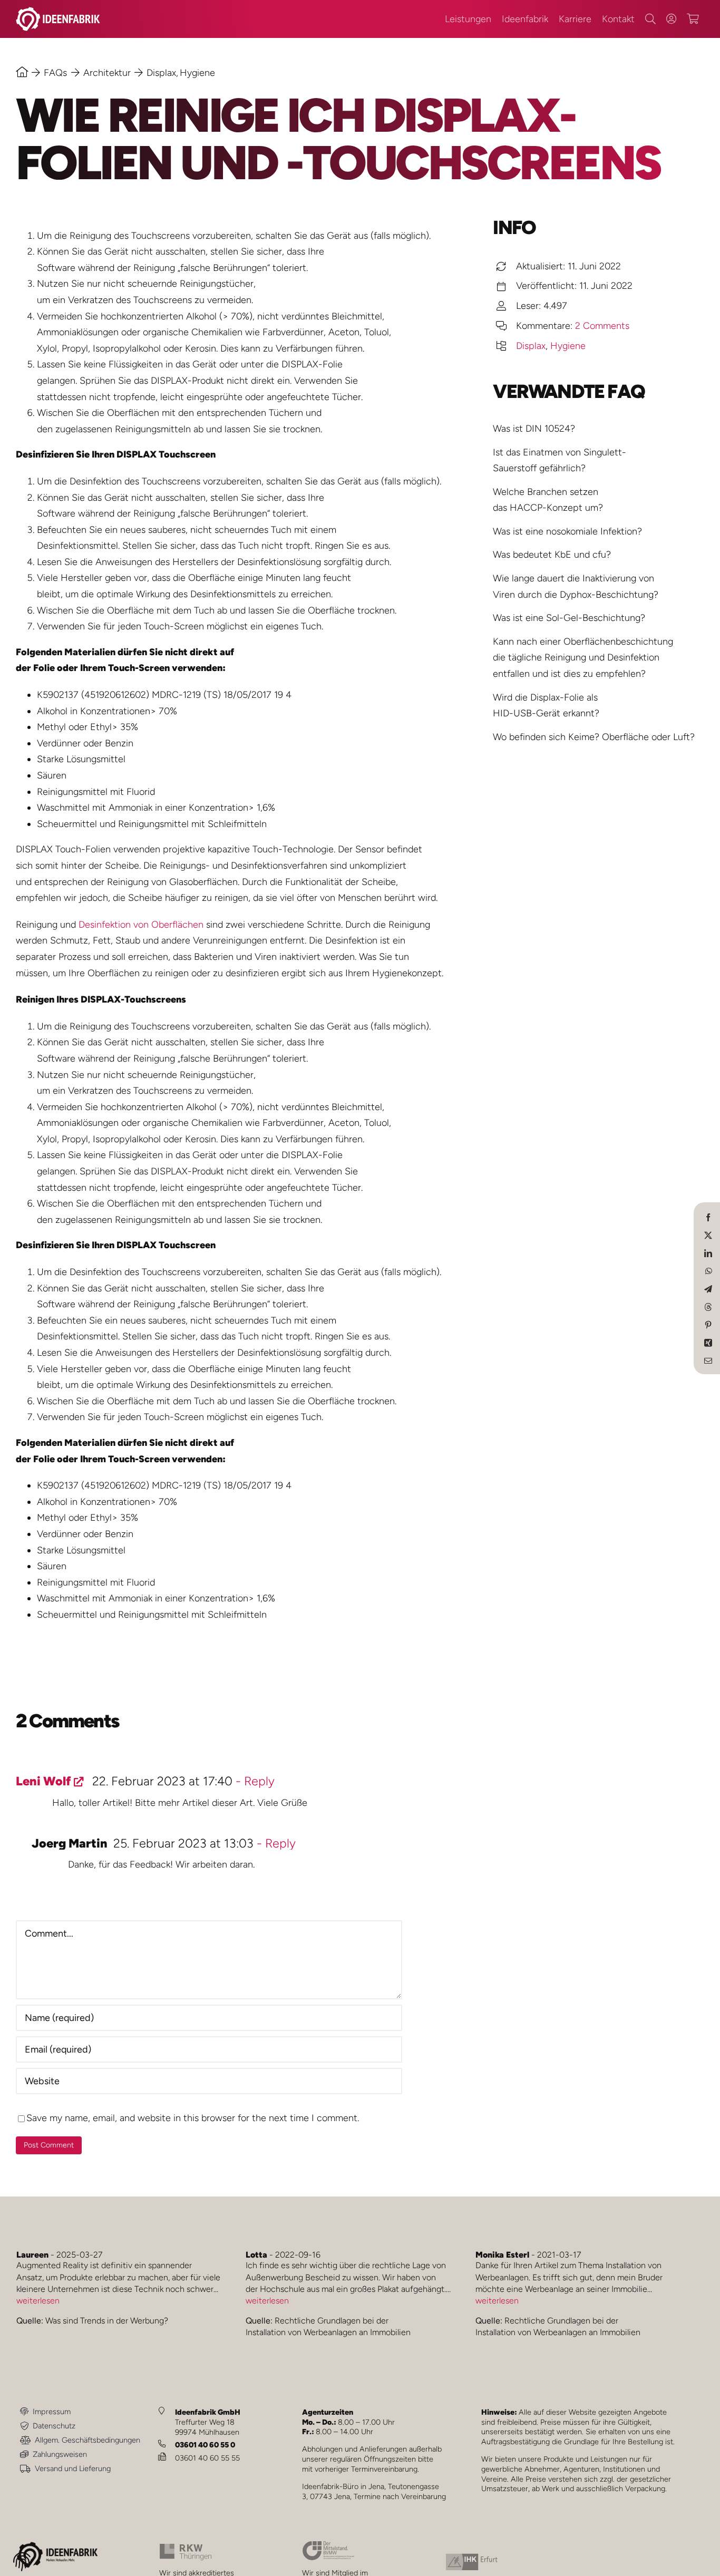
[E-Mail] (708, 1360)
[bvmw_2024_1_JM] (328, 2545)
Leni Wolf (43, 1781)
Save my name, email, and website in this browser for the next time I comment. (193, 2118)
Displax (531, 346)
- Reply (254, 1781)
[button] (23, 2564)
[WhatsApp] (709, 1270)
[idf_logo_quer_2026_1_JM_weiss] (58, 12)
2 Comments (602, 326)
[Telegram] (708, 1288)
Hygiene (568, 346)
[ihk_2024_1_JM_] (472, 2558)
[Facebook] (708, 1217)
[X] (708, 1234)
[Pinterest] (708, 1324)
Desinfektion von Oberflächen (141, 925)
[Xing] (708, 1342)
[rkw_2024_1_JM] (186, 2548)
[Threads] (708, 1306)
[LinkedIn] (708, 1252)
